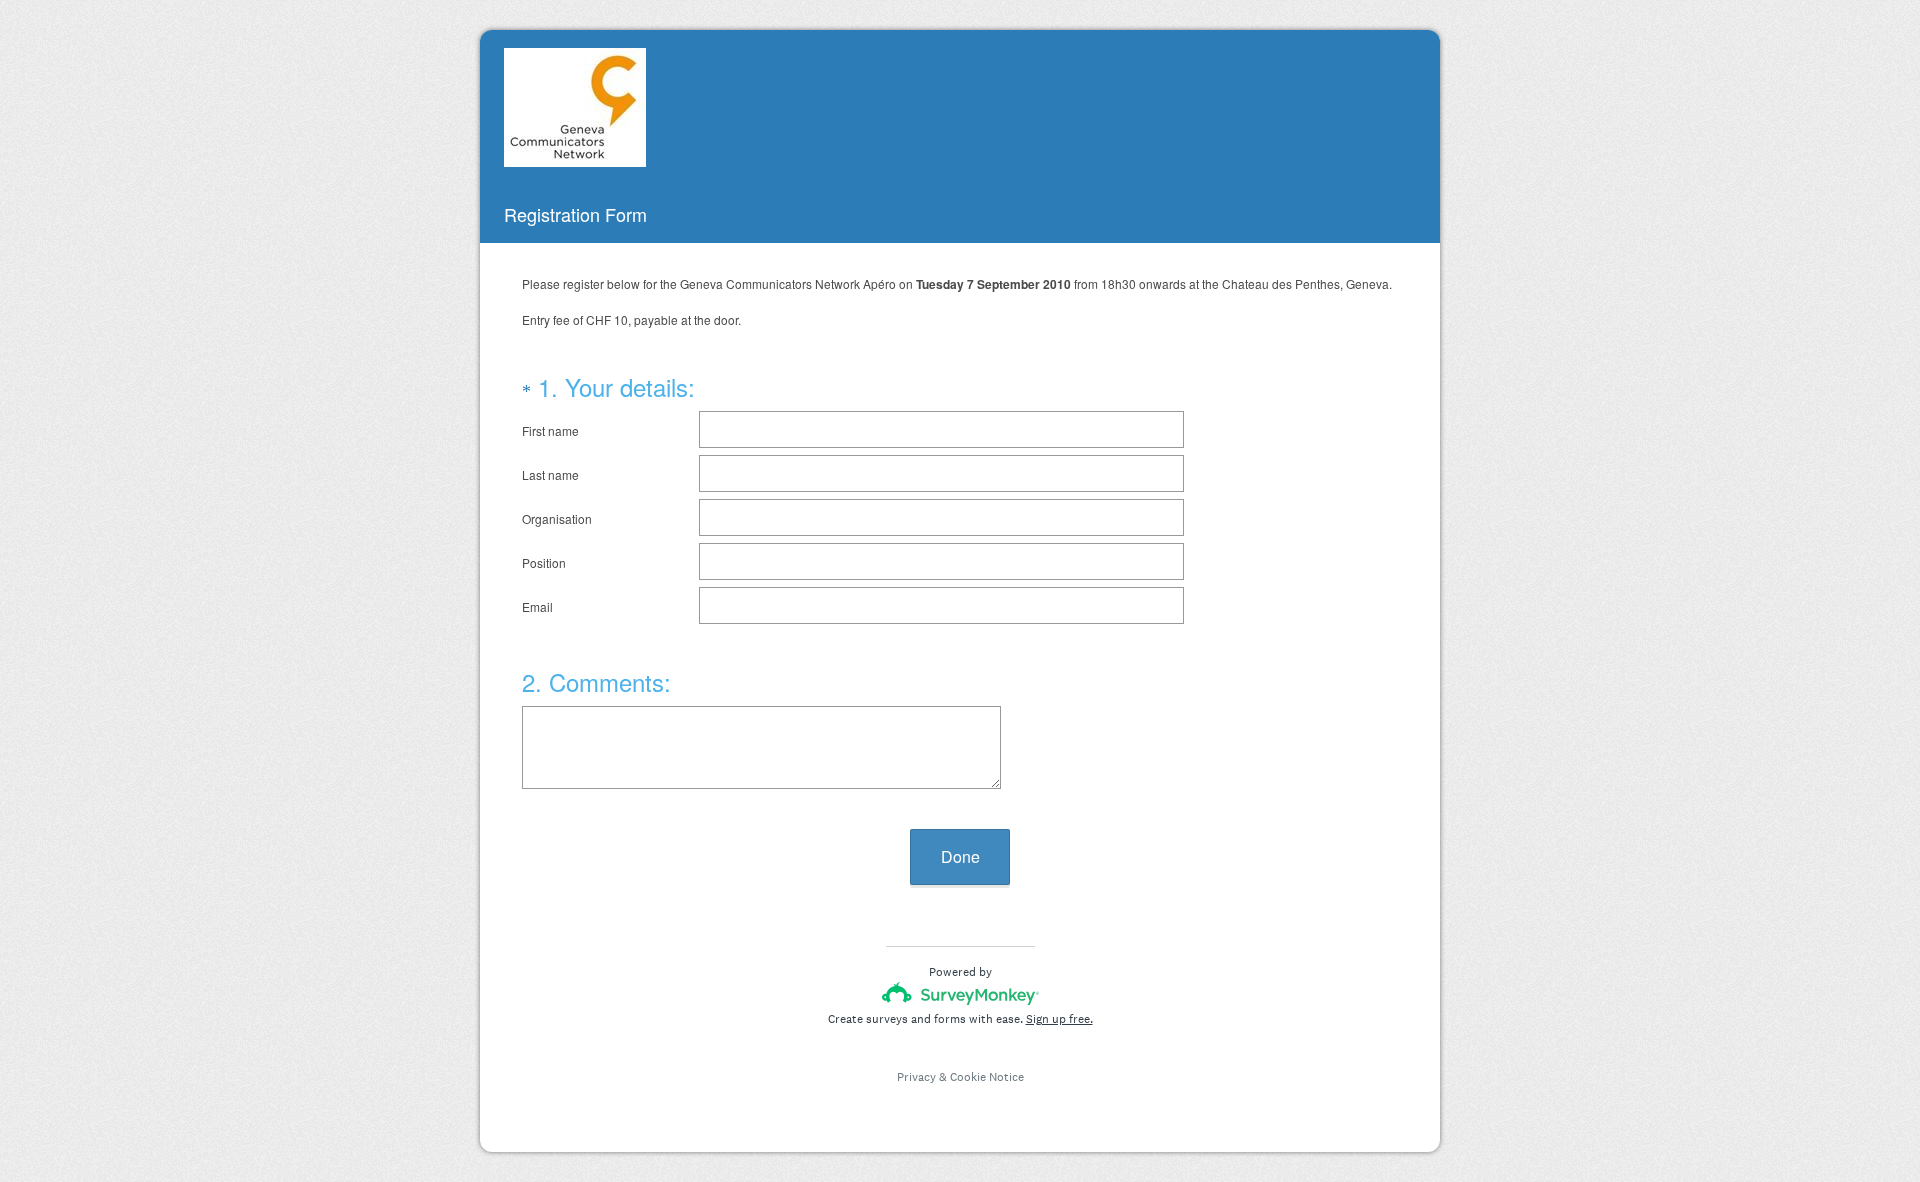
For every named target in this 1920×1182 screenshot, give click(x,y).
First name (550, 430)
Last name (550, 474)
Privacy (916, 1077)
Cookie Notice (987, 1077)
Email (537, 606)
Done (960, 856)
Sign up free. (1059, 1019)
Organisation (557, 518)
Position (544, 562)
